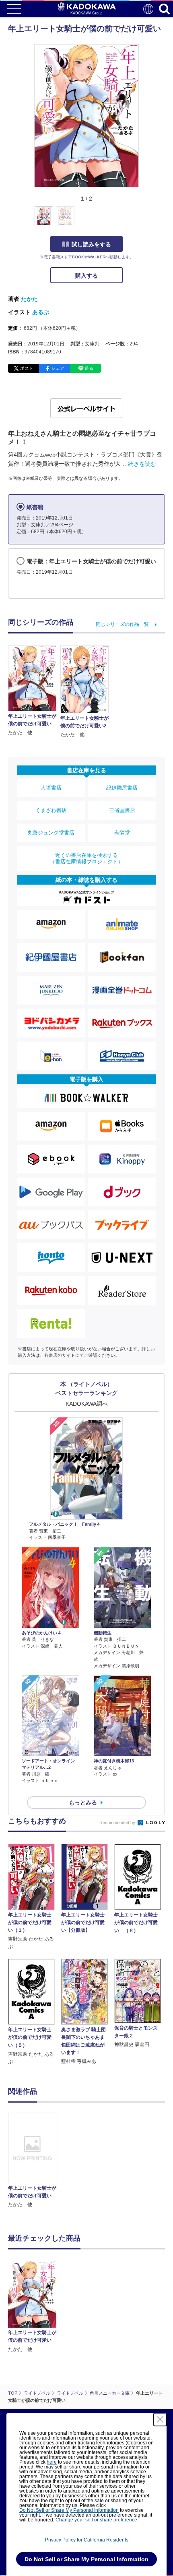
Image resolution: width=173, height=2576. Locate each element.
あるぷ (41, 312)
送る (89, 368)
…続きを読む (139, 464)
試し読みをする (91, 244)
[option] (34, 2161)
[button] (143, 221)
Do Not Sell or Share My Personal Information (69, 2510)
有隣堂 (122, 833)
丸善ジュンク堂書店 (51, 833)
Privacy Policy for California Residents (87, 2540)
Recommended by (118, 1823)
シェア (58, 368)
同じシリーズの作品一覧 (122, 624)
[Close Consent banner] (160, 2420)
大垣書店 (51, 788)
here (52, 2462)
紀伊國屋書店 (122, 788)
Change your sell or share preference (96, 2520)
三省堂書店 (122, 810)
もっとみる (83, 1803)
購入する (86, 276)
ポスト (27, 368)
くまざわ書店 (51, 810)
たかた (29, 299)
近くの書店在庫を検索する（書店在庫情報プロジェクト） (86, 858)
